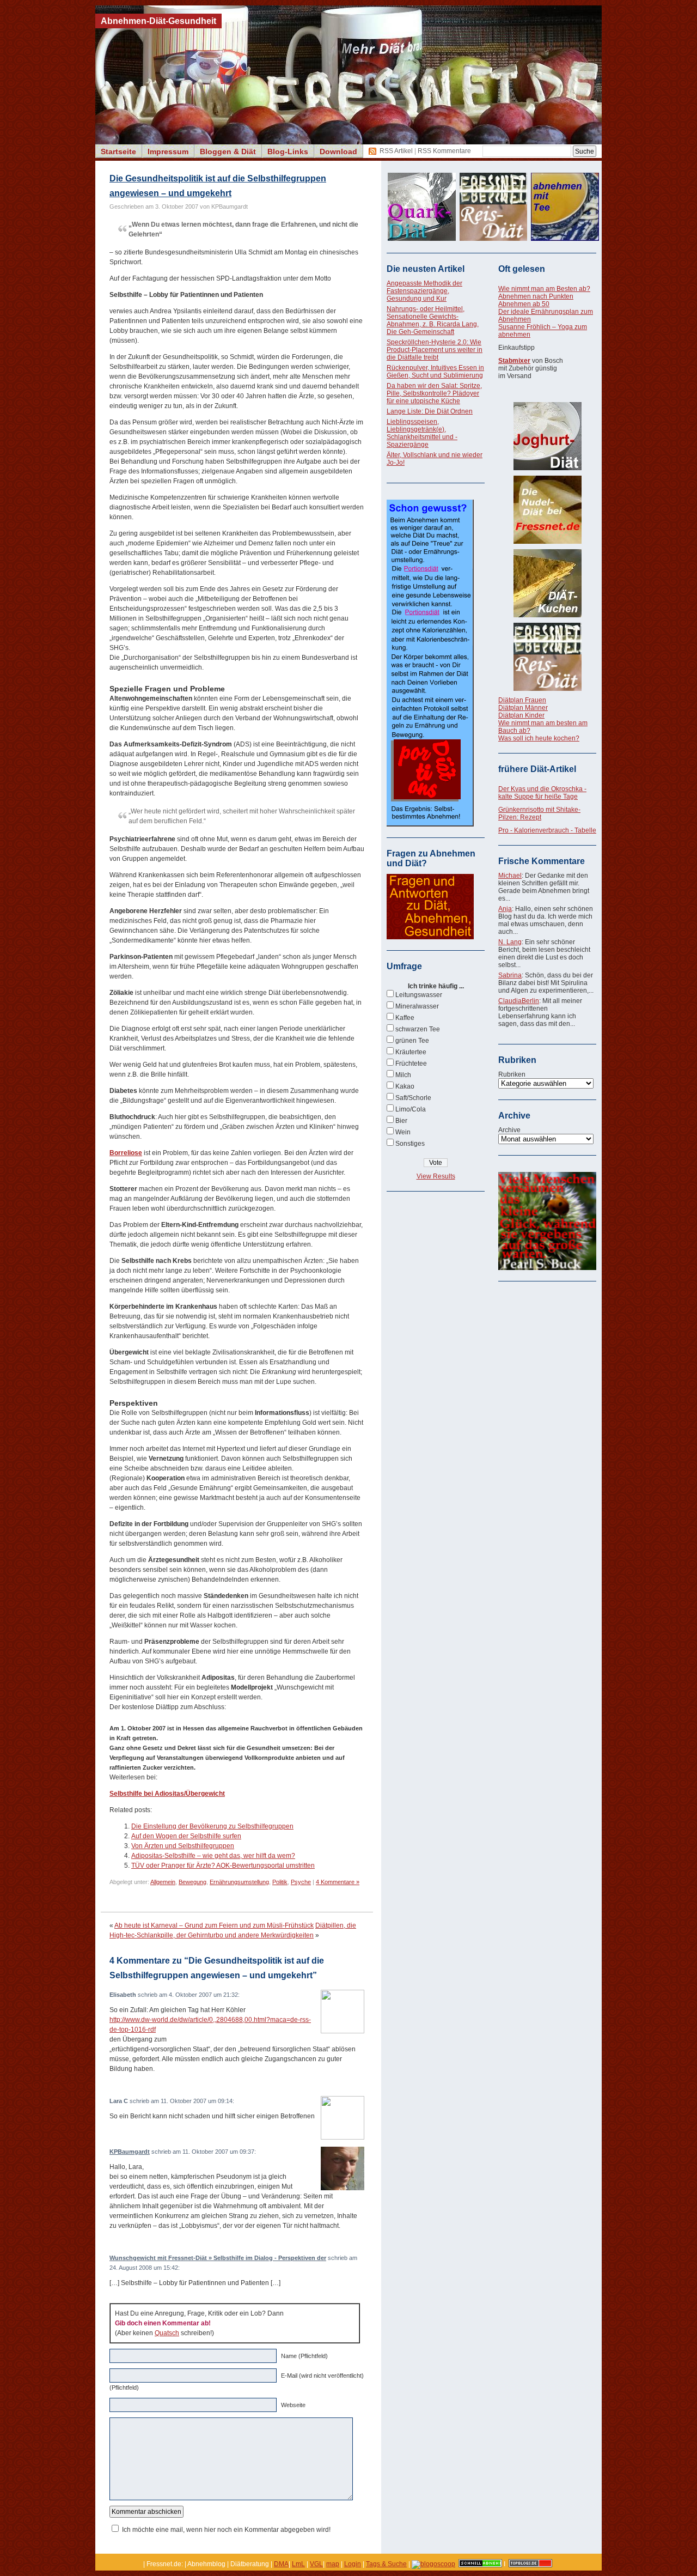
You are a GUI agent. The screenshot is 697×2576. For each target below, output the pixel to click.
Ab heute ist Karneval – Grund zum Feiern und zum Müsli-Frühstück (214, 1925)
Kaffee (405, 1018)
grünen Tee (412, 1041)
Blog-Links (288, 151)
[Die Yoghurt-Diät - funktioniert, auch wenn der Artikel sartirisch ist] (547, 436)
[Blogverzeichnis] (433, 2564)
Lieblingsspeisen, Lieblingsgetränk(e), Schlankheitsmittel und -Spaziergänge (422, 433)
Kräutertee (411, 1052)
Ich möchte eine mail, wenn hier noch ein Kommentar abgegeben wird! (226, 2530)
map (333, 2564)
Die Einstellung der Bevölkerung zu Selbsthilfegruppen (212, 1826)
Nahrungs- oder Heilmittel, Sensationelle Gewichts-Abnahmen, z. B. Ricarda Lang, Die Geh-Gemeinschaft (433, 320)
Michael (510, 876)
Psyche (301, 1882)
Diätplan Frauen (522, 700)
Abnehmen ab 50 (524, 304)
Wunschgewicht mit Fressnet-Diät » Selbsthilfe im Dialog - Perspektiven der (218, 2258)
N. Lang (510, 942)
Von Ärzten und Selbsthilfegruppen (183, 1846)
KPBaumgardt (130, 2152)
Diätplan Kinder (521, 715)
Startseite (118, 151)
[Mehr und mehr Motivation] (547, 1268)
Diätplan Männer (523, 708)
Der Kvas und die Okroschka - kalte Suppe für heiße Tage (542, 793)
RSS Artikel (396, 151)
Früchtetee (411, 1064)
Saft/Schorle (413, 1098)
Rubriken (512, 1074)
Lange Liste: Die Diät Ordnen (430, 411)
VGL (316, 2564)
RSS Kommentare (444, 151)
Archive (509, 1130)
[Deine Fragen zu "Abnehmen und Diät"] (430, 937)
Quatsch (167, 2333)
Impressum (168, 151)
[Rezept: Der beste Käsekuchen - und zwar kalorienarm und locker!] (547, 583)
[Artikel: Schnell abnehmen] (480, 2564)
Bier (401, 1121)
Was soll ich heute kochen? (539, 738)
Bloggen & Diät (228, 151)
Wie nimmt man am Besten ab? (544, 289)
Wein (403, 1132)
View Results (436, 1176)
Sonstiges (410, 1144)
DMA (281, 2564)
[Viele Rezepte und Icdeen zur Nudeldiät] (547, 510)
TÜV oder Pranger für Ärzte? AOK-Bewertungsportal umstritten (223, 1866)
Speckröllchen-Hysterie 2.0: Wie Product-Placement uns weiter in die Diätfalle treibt (435, 350)
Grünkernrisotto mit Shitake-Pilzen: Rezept (539, 813)
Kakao (405, 1086)
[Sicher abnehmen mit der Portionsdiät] (430, 824)
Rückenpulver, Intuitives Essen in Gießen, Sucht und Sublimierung (435, 372)
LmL (298, 2564)
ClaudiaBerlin (519, 1001)
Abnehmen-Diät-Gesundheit (158, 21)
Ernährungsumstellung (239, 1882)
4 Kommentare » (338, 1882)
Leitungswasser (419, 995)
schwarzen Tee (418, 1029)
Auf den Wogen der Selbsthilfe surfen (186, 1836)
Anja (505, 909)
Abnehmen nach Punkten (536, 296)
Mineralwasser (417, 1006)
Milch (403, 1075)
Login (353, 2564)
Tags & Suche (386, 2564)
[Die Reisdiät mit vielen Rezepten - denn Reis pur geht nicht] (547, 657)
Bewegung (192, 1882)
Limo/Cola (411, 1109)
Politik (280, 1882)
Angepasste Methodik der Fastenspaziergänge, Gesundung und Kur (424, 291)
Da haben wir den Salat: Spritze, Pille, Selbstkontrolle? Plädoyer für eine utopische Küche (434, 393)
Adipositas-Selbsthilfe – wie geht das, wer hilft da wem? (213, 1856)
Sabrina (510, 975)
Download (338, 151)
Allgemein (163, 1882)
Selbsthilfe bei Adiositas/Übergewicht (167, 1794)
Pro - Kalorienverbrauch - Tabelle (547, 830)
